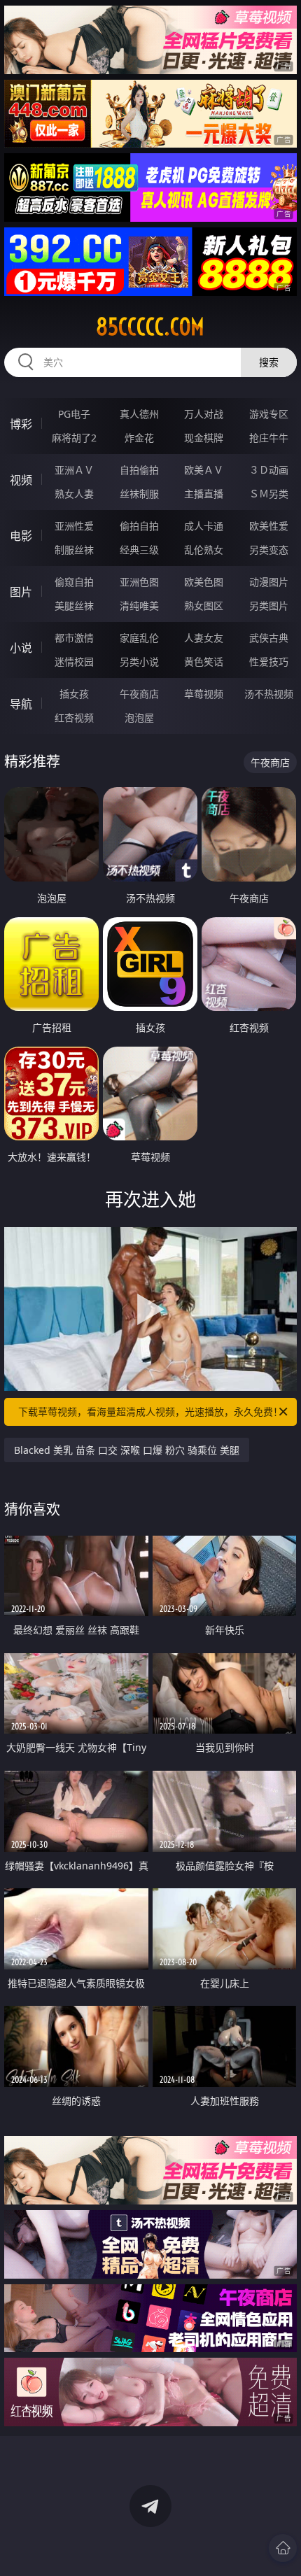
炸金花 (139, 438)
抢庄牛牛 (269, 438)
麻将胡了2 (74, 438)
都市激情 (74, 638)
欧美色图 (204, 582)
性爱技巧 (269, 661)
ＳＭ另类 (269, 494)
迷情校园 (74, 661)
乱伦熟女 (204, 550)
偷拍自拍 (139, 526)
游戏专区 (269, 414)
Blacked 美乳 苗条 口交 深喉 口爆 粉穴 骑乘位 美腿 (127, 1450)
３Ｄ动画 (269, 470)
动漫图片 (269, 582)
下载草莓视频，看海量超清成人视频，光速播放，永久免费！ (150, 1411)
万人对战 (204, 414)
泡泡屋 (139, 717)
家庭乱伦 (139, 638)
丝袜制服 (139, 494)
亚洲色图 (139, 582)
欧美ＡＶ (204, 470)
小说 (21, 648)
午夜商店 (139, 694)
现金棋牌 (204, 438)
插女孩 (74, 694)
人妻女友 (204, 638)
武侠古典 (269, 638)
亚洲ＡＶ (74, 470)
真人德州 (139, 414)
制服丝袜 (74, 550)
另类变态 (269, 550)
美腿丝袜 (74, 606)
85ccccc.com (150, 327)
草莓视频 (204, 694)
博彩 (21, 424)
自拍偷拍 (139, 470)
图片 (21, 592)
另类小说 (139, 661)
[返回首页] (283, 2548)
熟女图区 (204, 606)
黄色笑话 (204, 661)
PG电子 (74, 414)
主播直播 (204, 494)
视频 (21, 480)
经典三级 (139, 550)
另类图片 (269, 606)
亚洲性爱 (74, 526)
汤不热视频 (269, 694)
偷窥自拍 (74, 582)
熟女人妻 (74, 494)
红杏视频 (74, 717)
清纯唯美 (139, 606)
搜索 (269, 362)
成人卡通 (204, 526)
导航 (21, 704)
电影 (21, 536)
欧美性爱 (269, 526)
